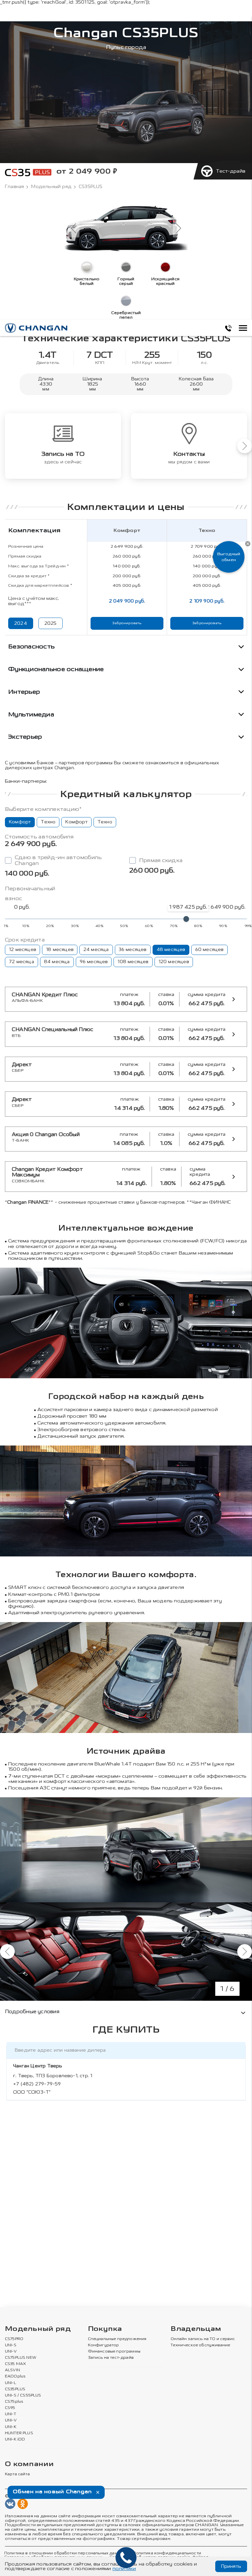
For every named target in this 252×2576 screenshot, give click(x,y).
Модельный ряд (51, 187)
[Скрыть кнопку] (248, 544)
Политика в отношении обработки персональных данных (65, 2553)
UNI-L (10, 2383)
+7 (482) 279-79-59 (37, 2084)
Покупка (105, 2329)
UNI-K (11, 2427)
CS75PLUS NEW (21, 2358)
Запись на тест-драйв (111, 2358)
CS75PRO (14, 2339)
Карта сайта (17, 2474)
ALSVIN (12, 2370)
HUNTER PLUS (19, 2433)
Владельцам (196, 2329)
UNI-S (11, 2345)
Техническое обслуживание (200, 2345)
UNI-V (11, 2352)
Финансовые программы (114, 2352)
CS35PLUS (15, 2389)
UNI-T (10, 2414)
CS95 (10, 2408)
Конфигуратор (104, 2345)
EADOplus (15, 2376)
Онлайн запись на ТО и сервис (203, 2339)
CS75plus (14, 2402)
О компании (29, 2464)
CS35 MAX (15, 2364)
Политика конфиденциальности (167, 2553)
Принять (231, 2566)
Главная (14, 187)
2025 (51, 623)
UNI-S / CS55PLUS (23, 2396)
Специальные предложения (117, 2339)
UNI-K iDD (15, 2439)
